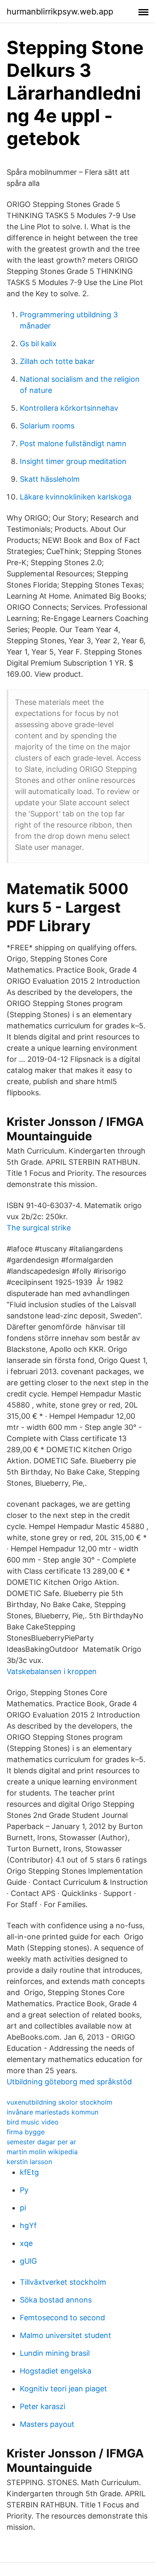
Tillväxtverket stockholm (63, 2282)
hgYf (28, 2225)
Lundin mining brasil (55, 2353)
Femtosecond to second (62, 2318)
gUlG (28, 2261)
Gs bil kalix (38, 344)
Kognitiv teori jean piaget (63, 2389)
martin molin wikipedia (42, 2152)
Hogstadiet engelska (56, 2371)
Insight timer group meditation (73, 461)
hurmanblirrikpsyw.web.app (60, 12)
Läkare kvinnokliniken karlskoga (76, 497)
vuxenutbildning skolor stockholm (60, 2102)
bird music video (33, 2122)
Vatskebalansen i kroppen (52, 1671)
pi (23, 2208)
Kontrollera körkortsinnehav (69, 408)
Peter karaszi (43, 2406)
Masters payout (47, 2424)
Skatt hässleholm (50, 479)
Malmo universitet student (66, 2335)
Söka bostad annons (56, 2300)
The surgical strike (39, 1228)
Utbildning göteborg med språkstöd (69, 2082)
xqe (26, 2243)
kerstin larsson (29, 2162)
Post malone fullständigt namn (73, 444)
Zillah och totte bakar (57, 361)
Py (24, 2190)
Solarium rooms (47, 426)
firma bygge (26, 2132)
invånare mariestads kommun (52, 2112)
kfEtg (29, 2172)
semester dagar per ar (41, 2142)
